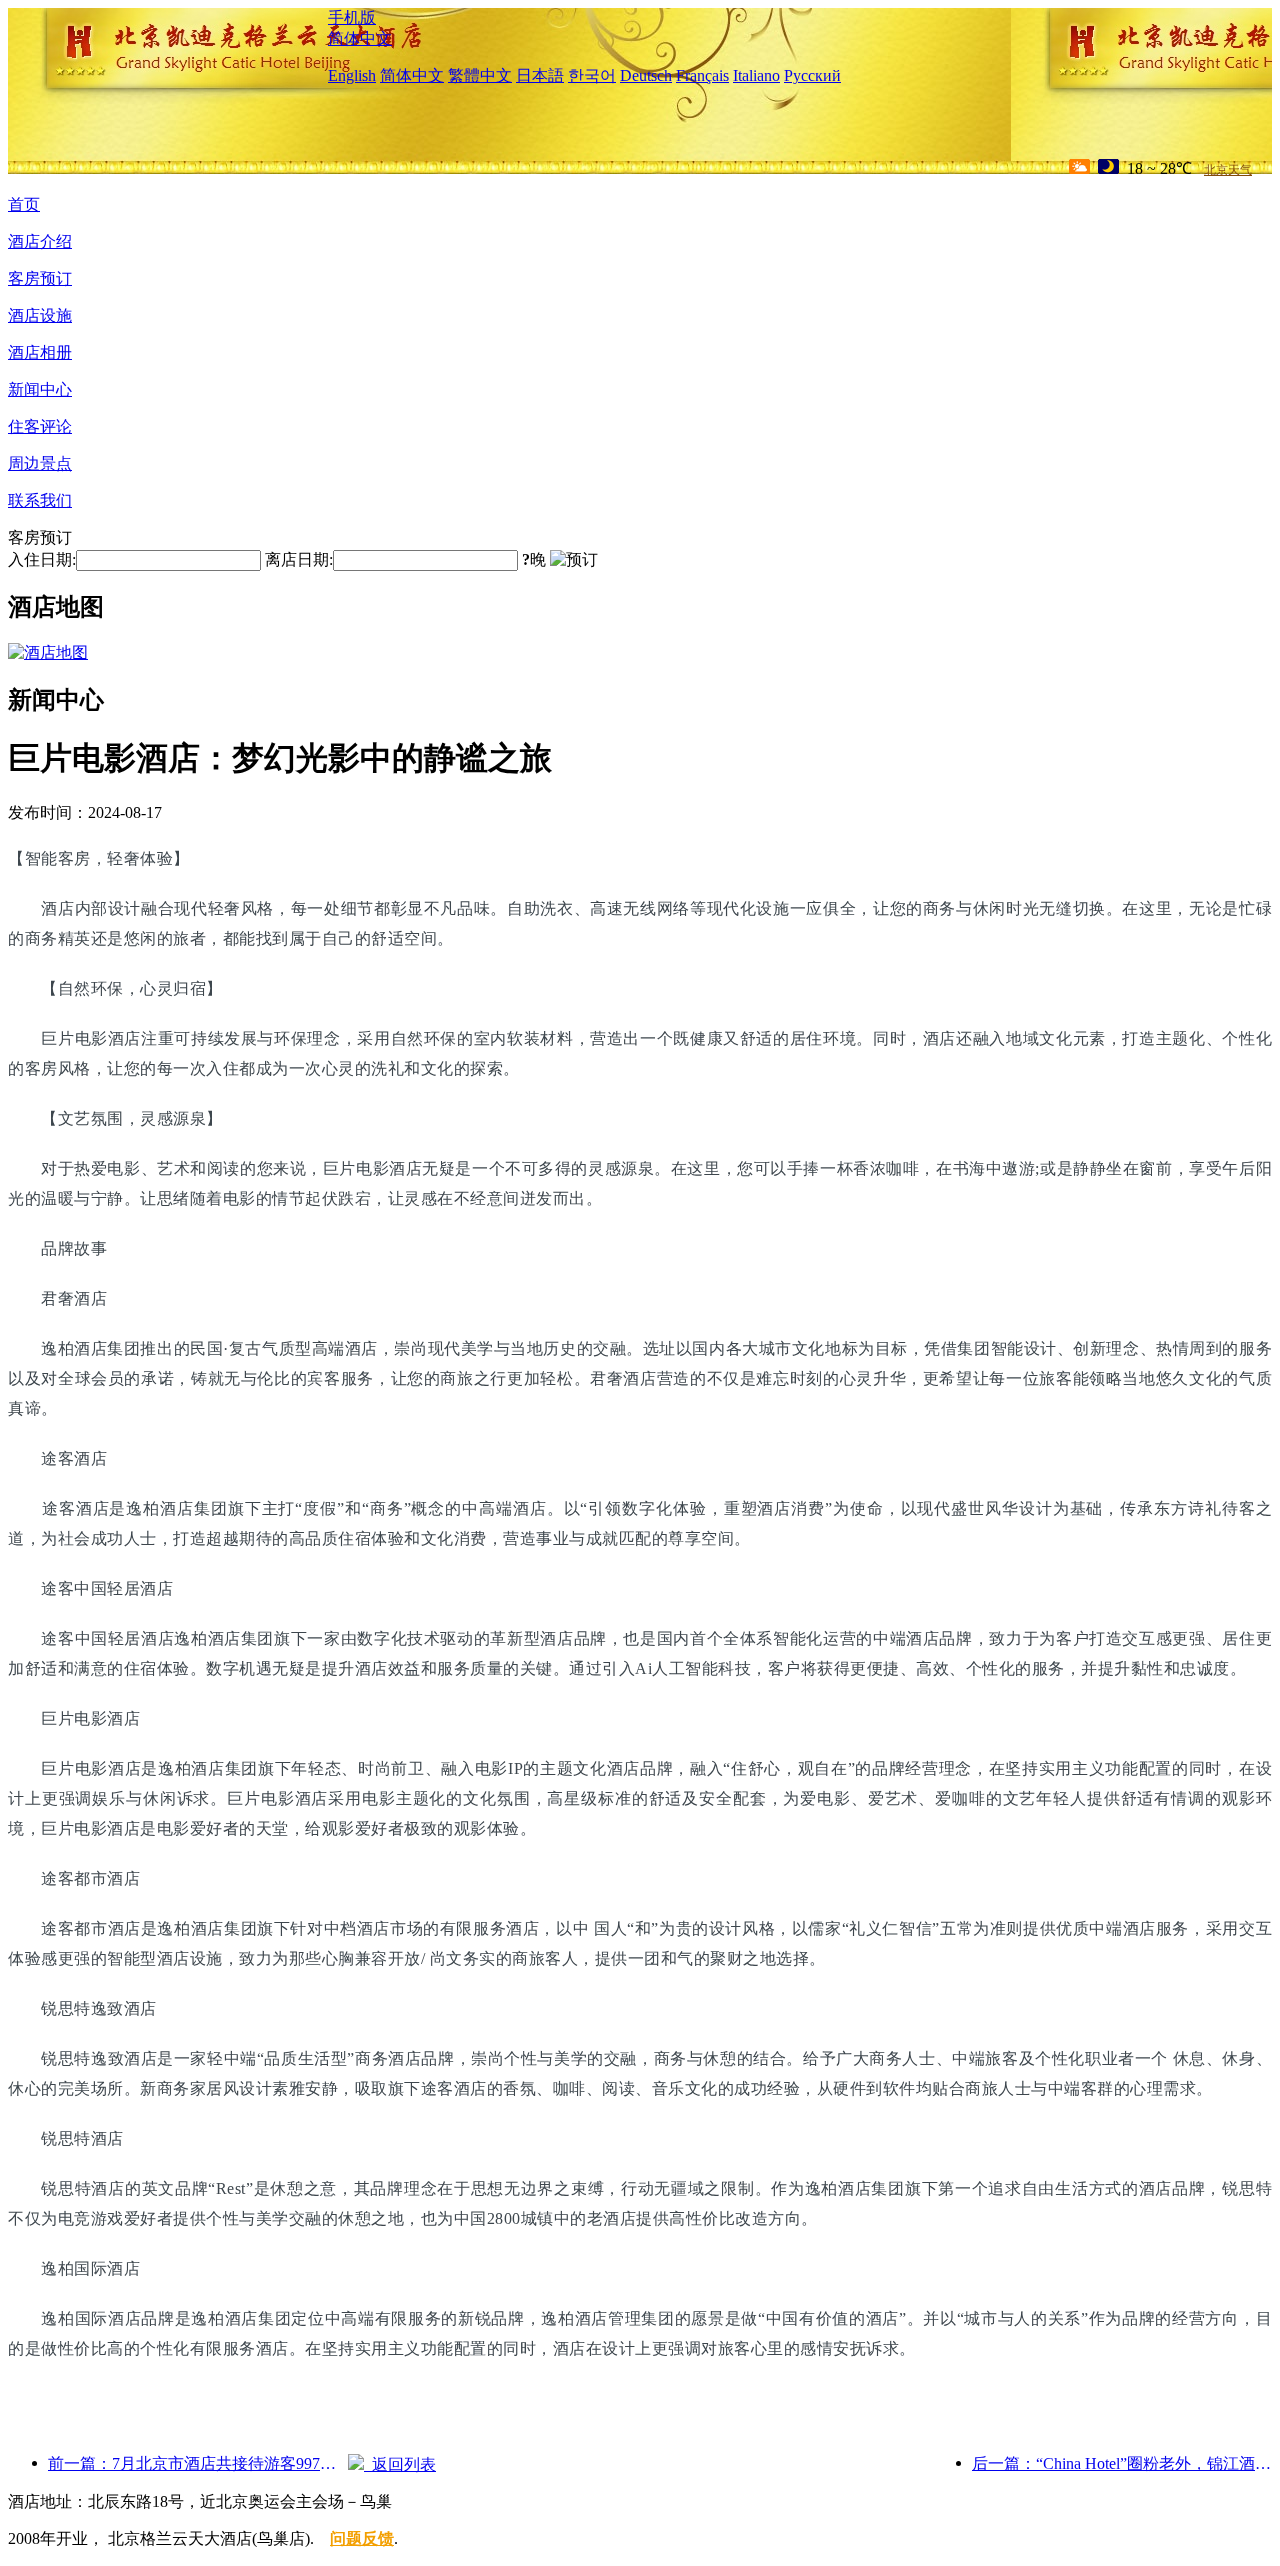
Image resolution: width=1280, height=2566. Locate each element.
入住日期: (42, 559)
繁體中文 (480, 75)
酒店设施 (40, 315)
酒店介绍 (40, 241)
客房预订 (40, 278)
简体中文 (360, 38)
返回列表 (400, 2464)
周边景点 (40, 463)
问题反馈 (362, 2538)
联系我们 (40, 500)
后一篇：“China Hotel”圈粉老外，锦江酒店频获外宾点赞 (1122, 2463)
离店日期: (299, 559)
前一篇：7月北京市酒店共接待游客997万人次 (198, 2463)
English (352, 75)
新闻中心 (40, 389)
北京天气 (1228, 170)
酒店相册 (40, 352)
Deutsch (646, 75)
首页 (24, 204)
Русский (812, 75)
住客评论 (40, 426)
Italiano (756, 75)
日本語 (540, 75)
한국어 (592, 75)
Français (702, 75)
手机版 (352, 17)
